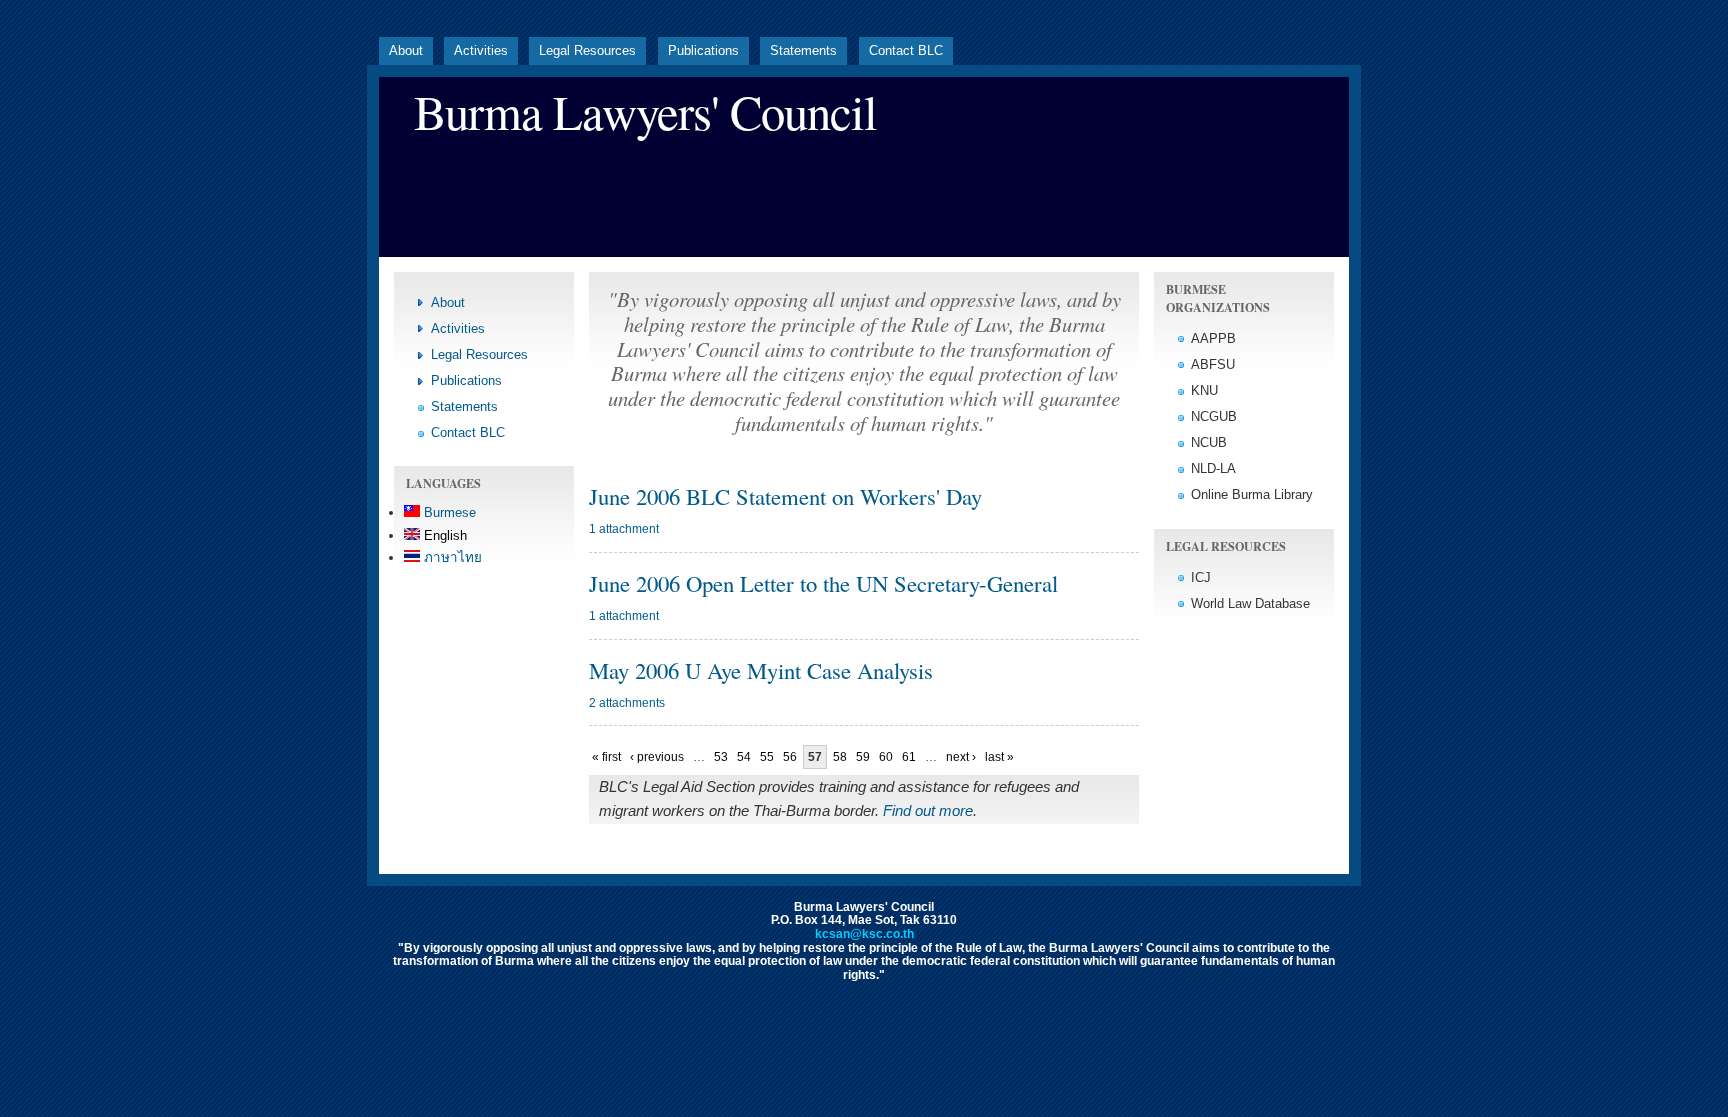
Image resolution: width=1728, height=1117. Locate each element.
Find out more (928, 811)
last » (999, 757)
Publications (703, 50)
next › (961, 757)
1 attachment (624, 529)
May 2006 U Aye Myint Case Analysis (761, 670)
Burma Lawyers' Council (645, 111)
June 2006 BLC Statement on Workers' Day (785, 496)
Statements (803, 50)
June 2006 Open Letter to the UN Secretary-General (823, 583)
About (406, 50)
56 (790, 757)
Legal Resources (587, 50)
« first (606, 757)
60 (886, 757)
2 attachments (627, 703)
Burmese (448, 512)
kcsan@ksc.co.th (864, 934)
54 (744, 757)
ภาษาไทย (451, 557)
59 (863, 757)
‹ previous (657, 757)
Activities (481, 50)
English (443, 535)
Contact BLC (906, 50)
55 (767, 757)
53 (721, 757)
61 (909, 757)
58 (840, 757)
